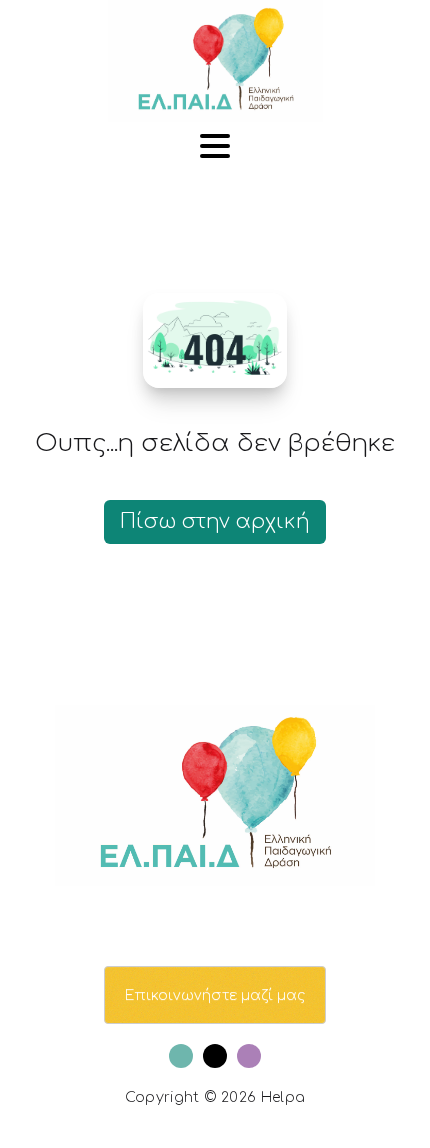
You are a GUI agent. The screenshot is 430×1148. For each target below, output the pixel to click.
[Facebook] (181, 1056)
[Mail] (215, 1056)
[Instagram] (249, 1056)
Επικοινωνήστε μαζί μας (215, 995)
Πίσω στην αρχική (215, 521)
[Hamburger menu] (215, 147)
